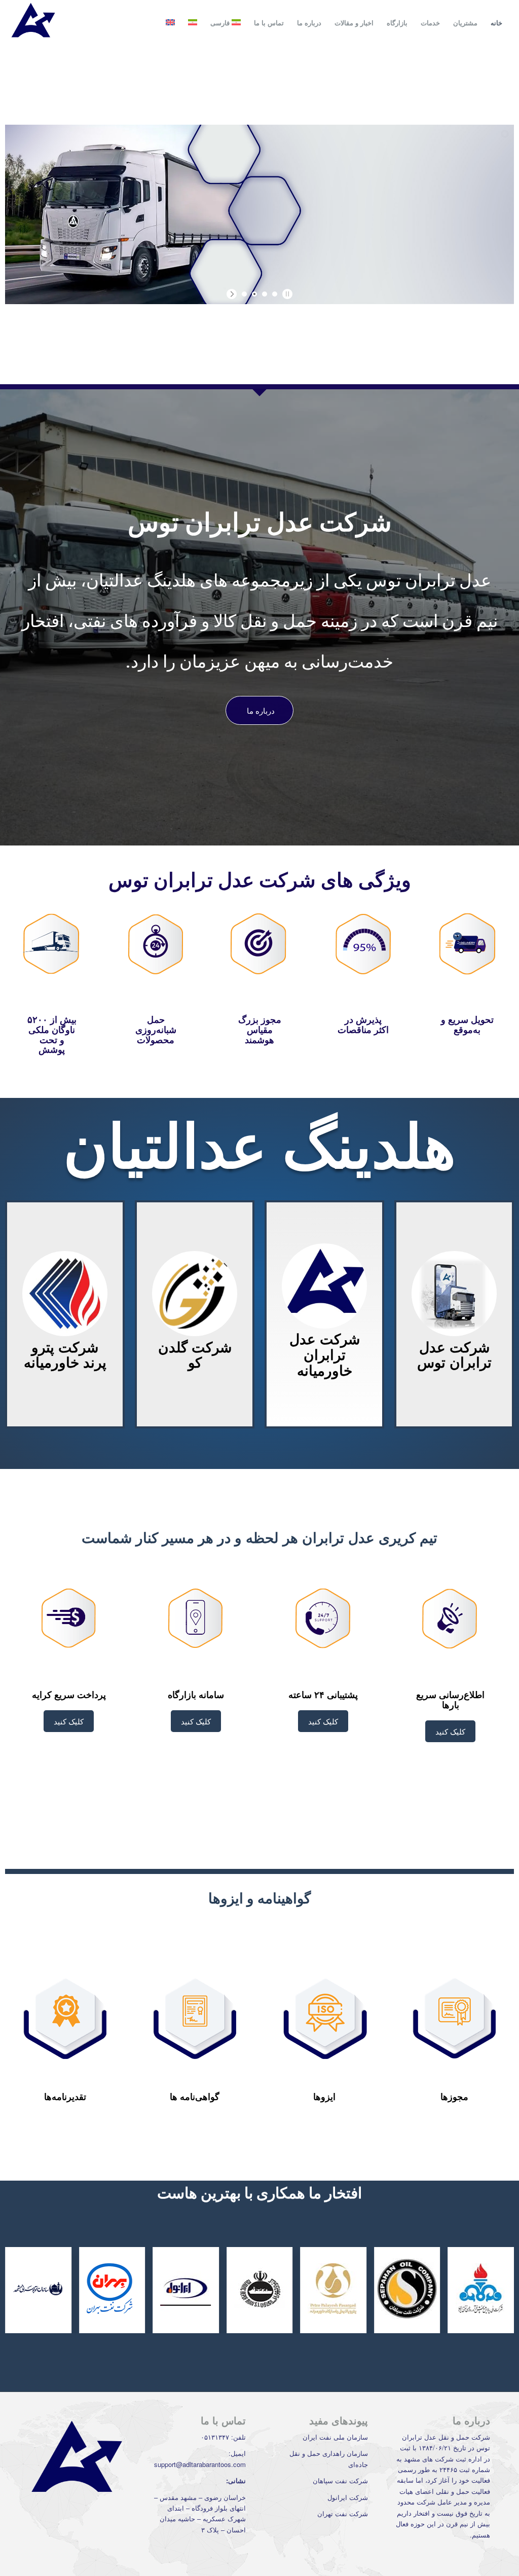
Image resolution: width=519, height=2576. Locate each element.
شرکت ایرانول (348, 2497)
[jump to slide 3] (265, 294)
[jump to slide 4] (275, 294)
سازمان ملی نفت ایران (335, 2437)
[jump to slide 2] (254, 294)
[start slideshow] (233, 294)
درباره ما (261, 710)
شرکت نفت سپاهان (340, 2480)
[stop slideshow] (286, 294)
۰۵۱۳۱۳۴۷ (215, 2437)
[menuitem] (496, 23)
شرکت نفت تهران (343, 2513)
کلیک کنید (450, 1731)
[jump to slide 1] (244, 294)
